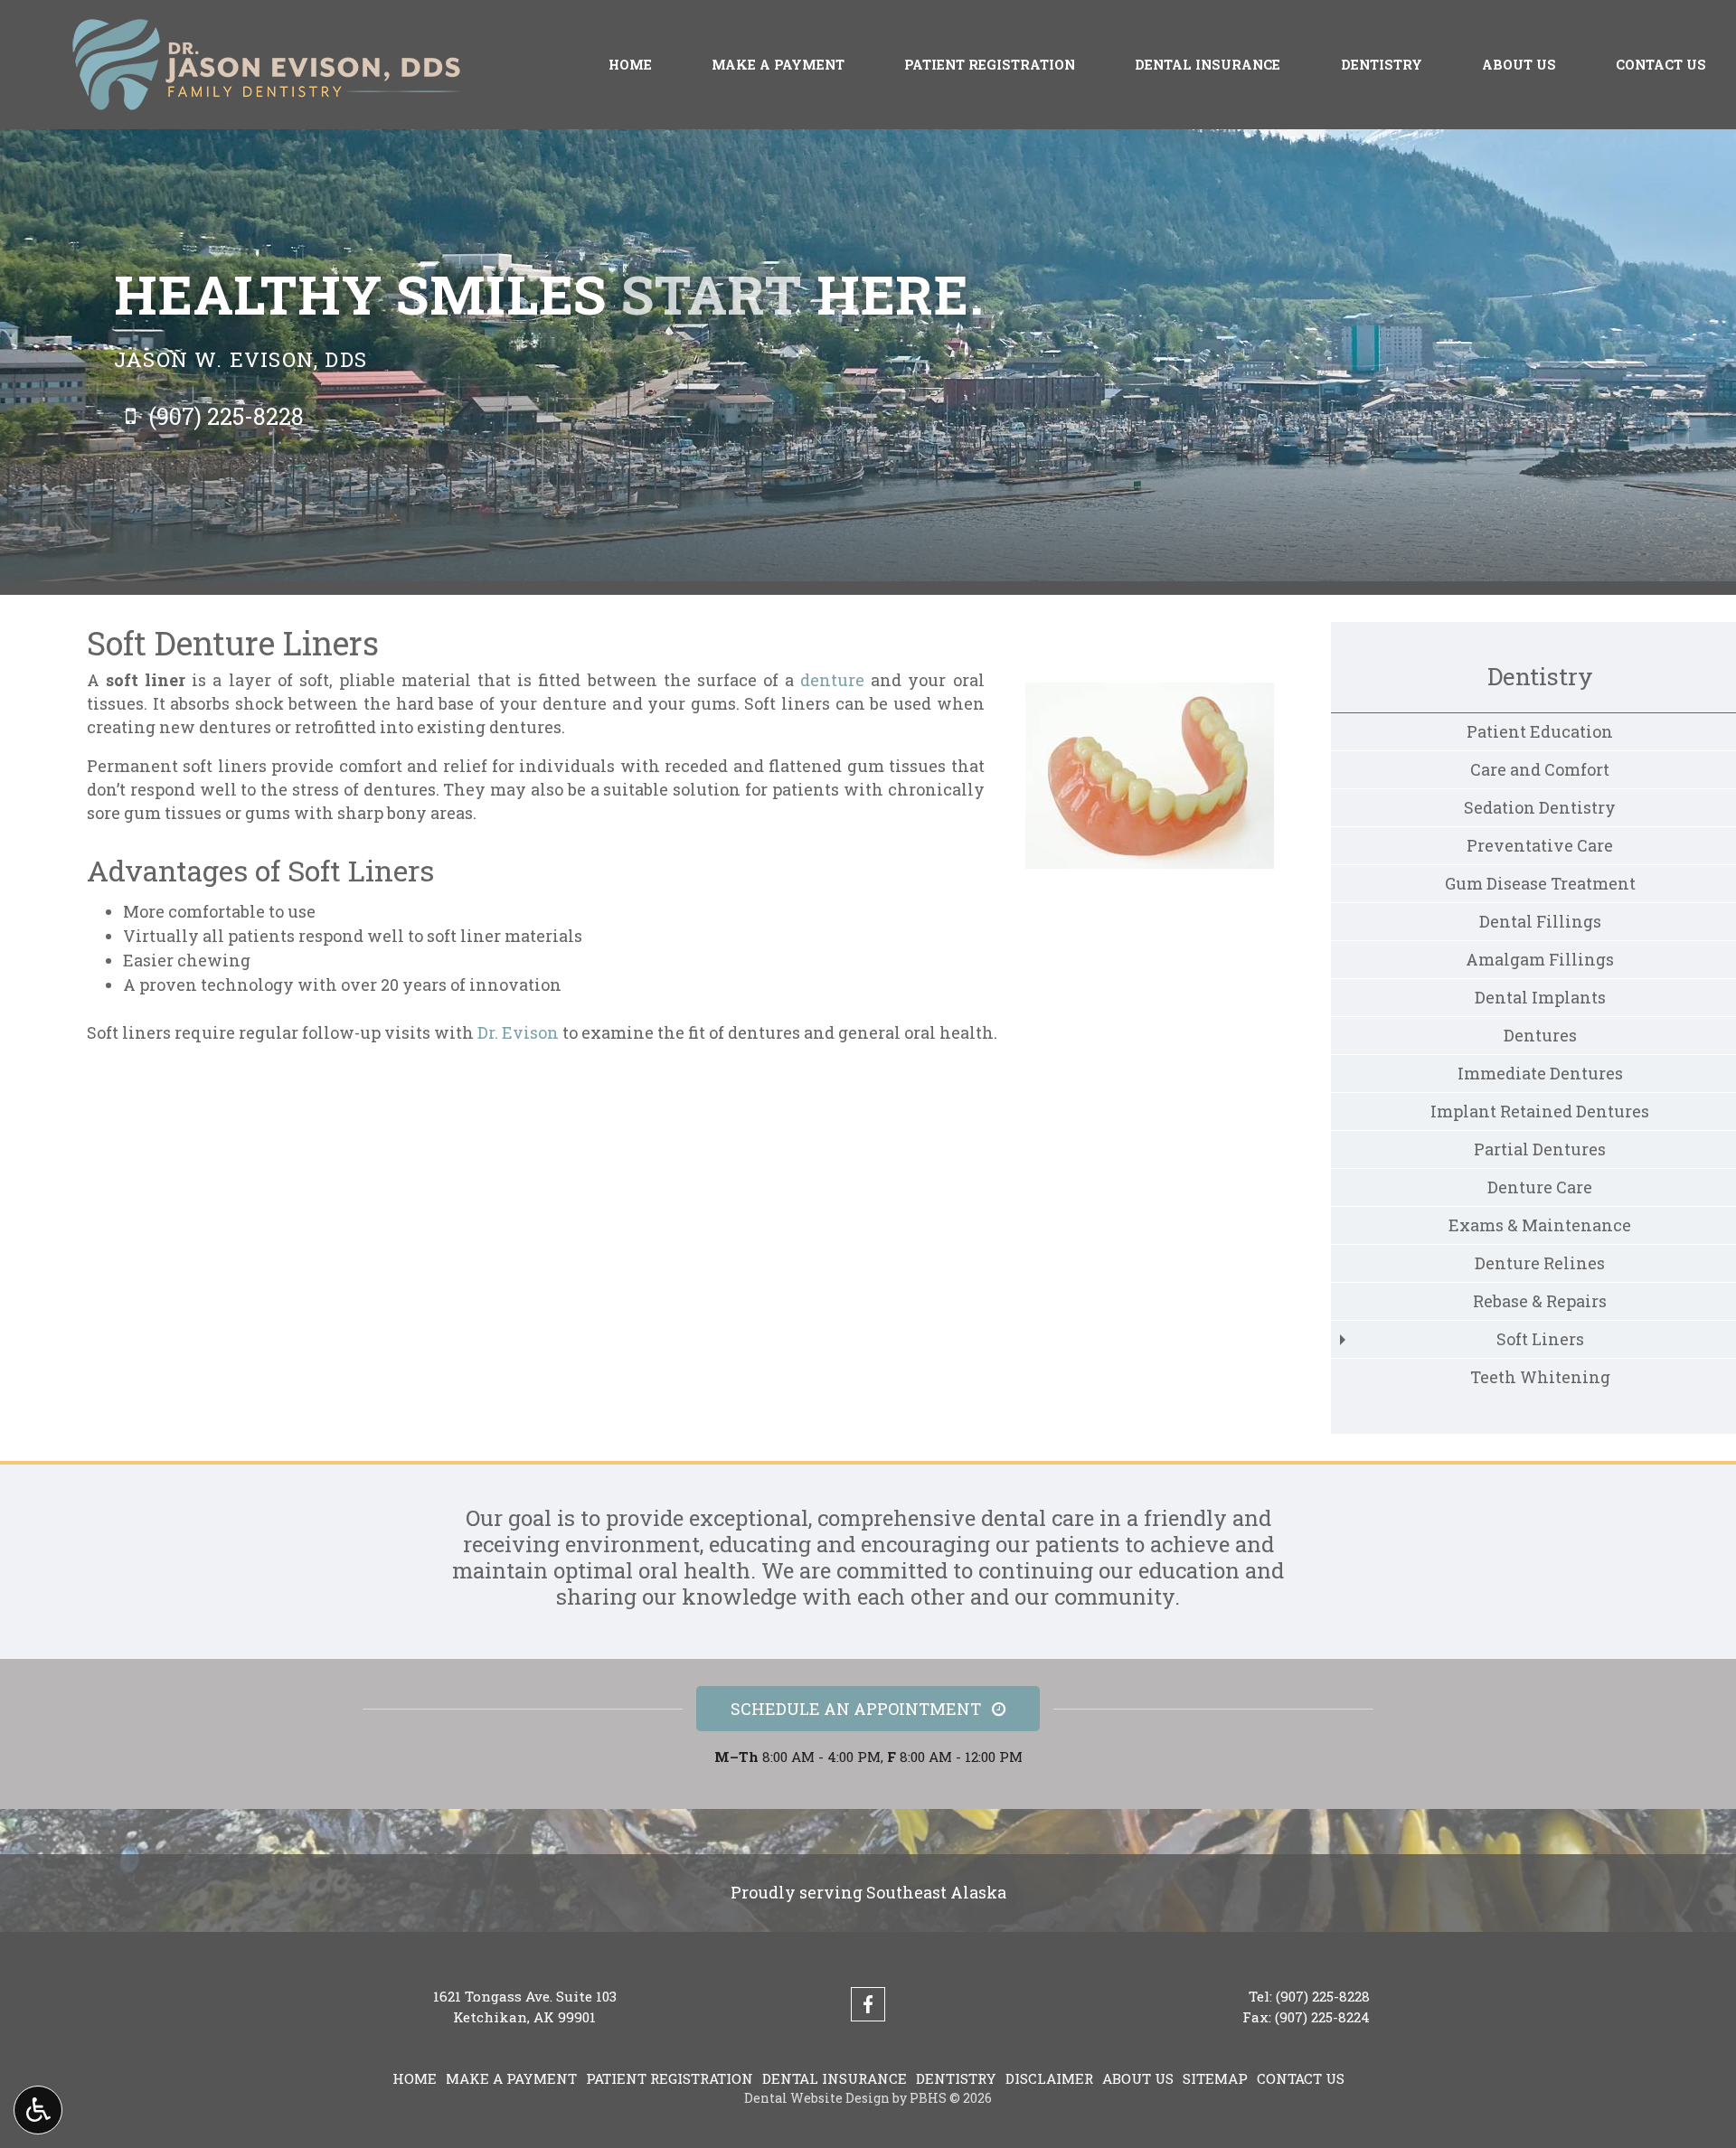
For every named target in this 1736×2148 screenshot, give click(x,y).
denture (832, 680)
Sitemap (1215, 2078)
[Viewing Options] (38, 2110)
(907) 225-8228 (1323, 1996)
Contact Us (1661, 65)
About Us (1519, 65)
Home (630, 65)
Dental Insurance (1208, 65)
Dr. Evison (518, 1032)
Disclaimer (1049, 2078)
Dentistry (1382, 65)
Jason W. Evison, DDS (241, 359)
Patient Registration (990, 65)
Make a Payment (778, 65)
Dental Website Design (817, 2098)
